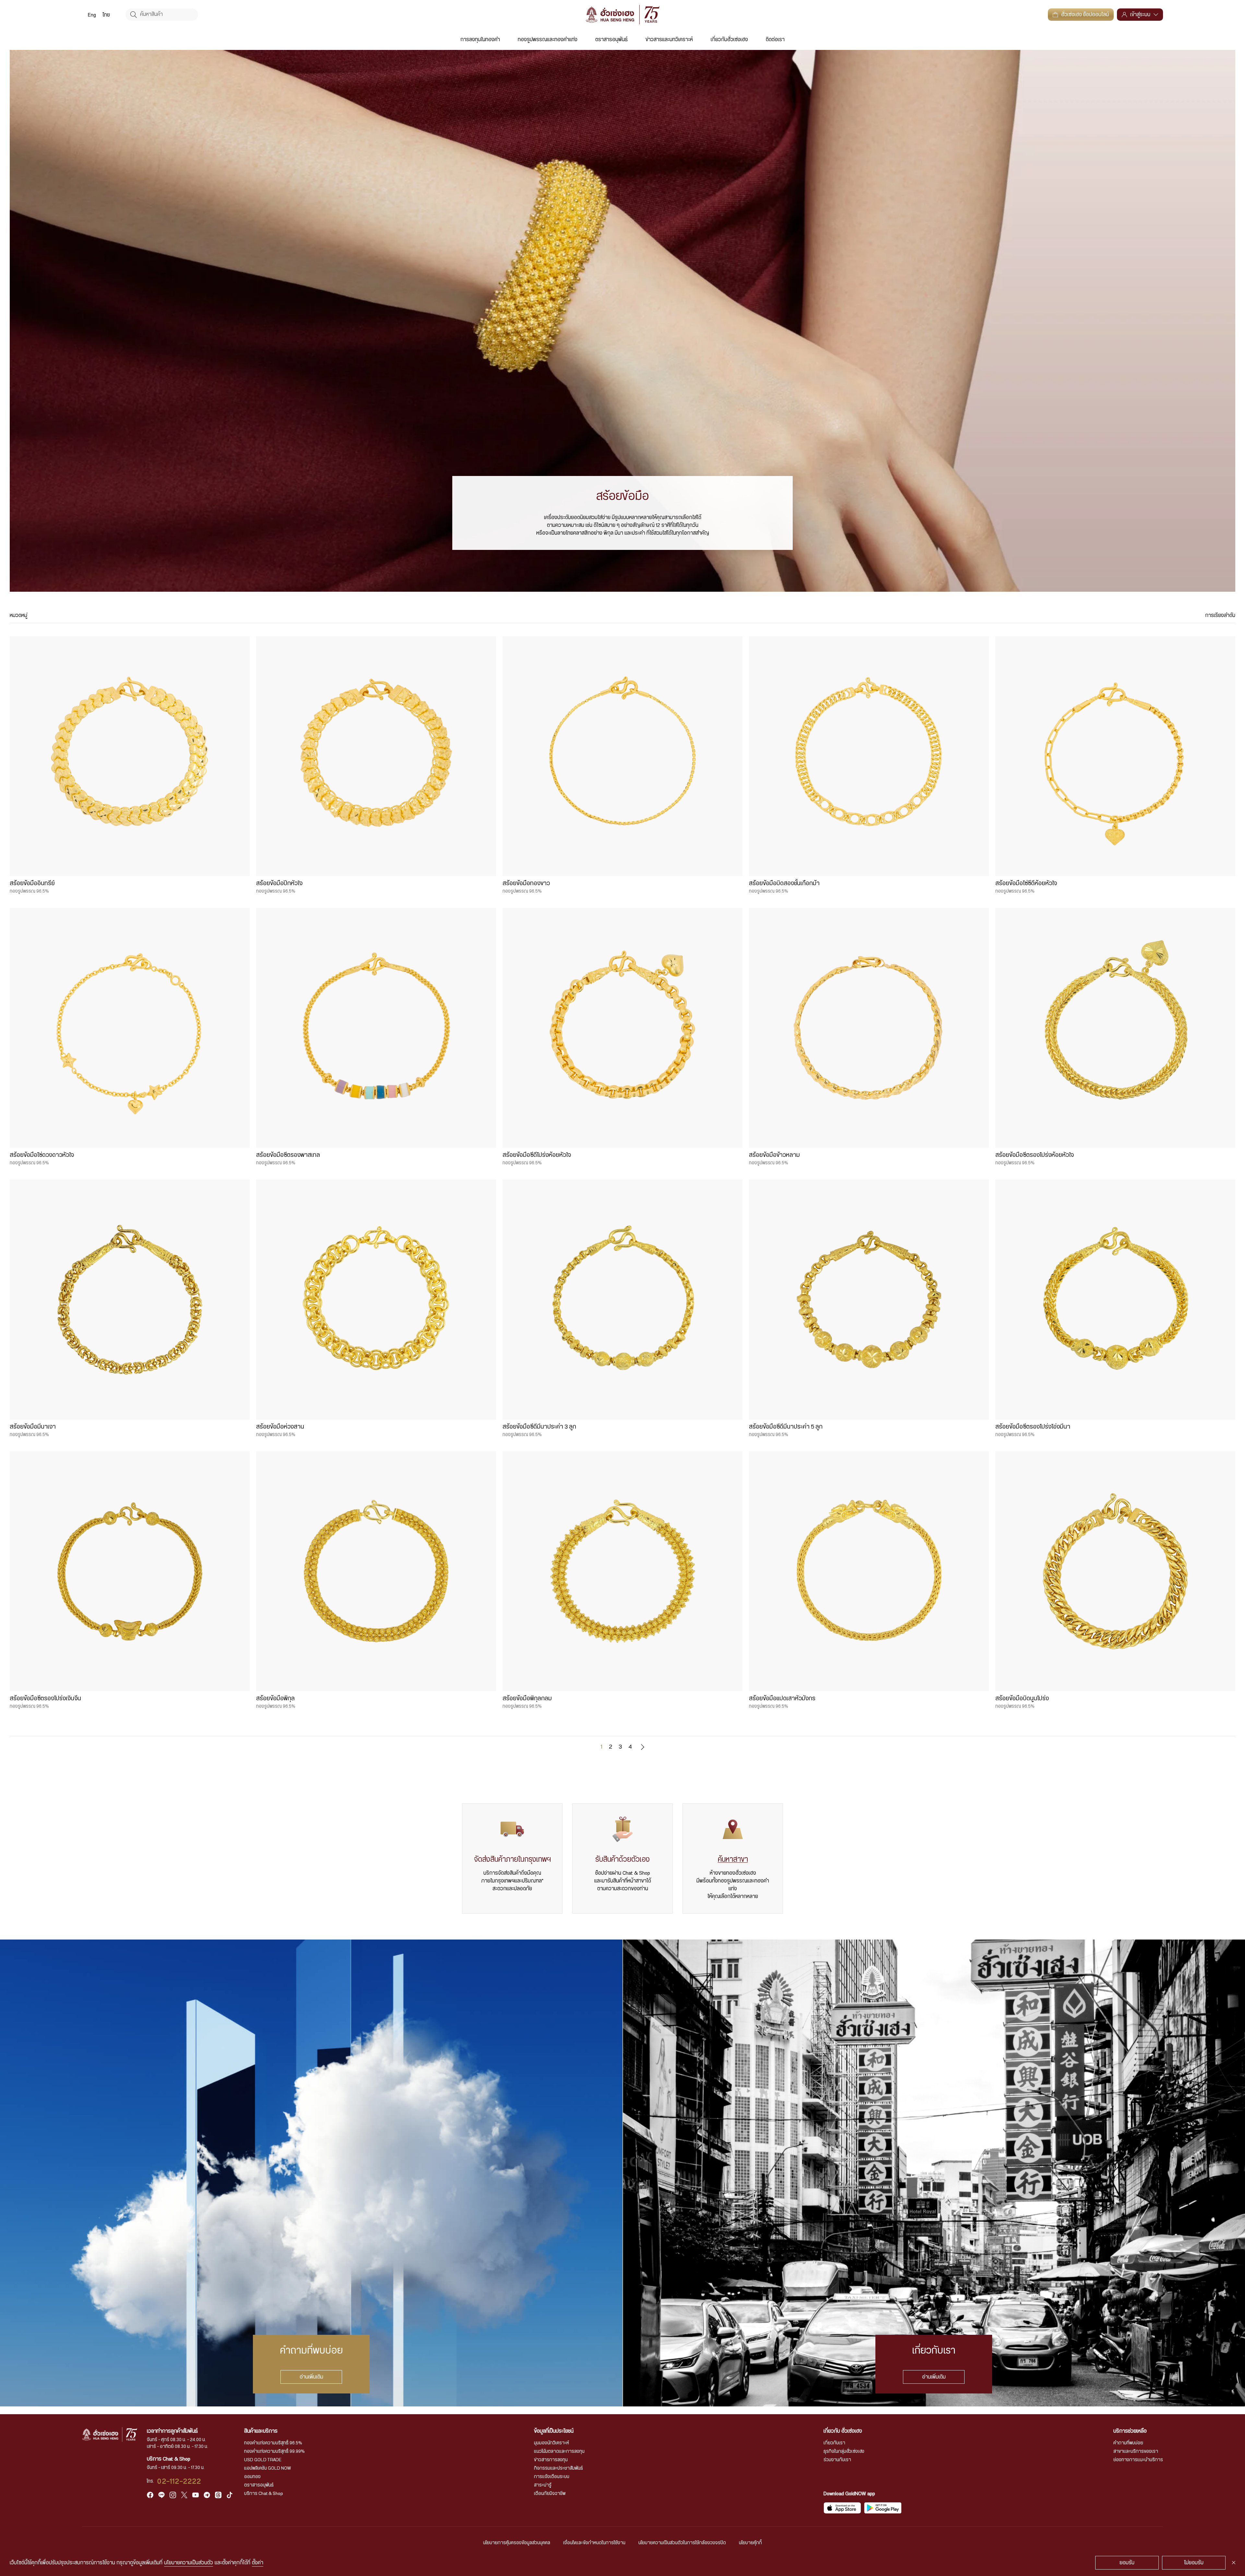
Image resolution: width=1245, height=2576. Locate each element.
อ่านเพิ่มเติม (311, 2377)
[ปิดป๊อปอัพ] (1234, 2563)
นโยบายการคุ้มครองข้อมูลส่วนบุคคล (517, 2543)
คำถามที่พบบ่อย (1128, 2443)
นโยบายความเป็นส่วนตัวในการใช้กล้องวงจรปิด (682, 2543)
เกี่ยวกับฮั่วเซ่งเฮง (729, 40)
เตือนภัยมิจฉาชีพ (550, 2494)
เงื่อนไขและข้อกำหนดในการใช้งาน (594, 2543)
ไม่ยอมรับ (1194, 2563)
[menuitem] (92, 15)
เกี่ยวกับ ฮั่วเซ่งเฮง (843, 2431)
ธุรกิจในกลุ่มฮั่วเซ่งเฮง (844, 2451)
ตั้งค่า (258, 2563)
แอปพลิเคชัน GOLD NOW (267, 2468)
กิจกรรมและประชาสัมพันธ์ (558, 2468)
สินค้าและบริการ (261, 2431)
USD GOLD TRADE (263, 2460)
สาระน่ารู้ (543, 2485)
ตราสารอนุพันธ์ (611, 40)
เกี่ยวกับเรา (834, 2443)
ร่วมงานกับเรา (837, 2460)
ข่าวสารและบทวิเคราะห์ (669, 40)
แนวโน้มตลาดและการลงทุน (559, 2451)
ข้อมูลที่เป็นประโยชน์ (554, 2431)
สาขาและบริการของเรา (1136, 2451)
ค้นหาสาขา (733, 1859)
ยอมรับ (1127, 2563)
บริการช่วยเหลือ (1130, 2431)
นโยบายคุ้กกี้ (750, 2543)
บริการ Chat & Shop (264, 2494)
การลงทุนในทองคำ (480, 40)
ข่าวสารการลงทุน (551, 2460)
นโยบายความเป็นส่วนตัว (189, 2563)
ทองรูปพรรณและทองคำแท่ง (548, 40)
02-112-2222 (179, 2481)
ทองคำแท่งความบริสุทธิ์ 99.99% (274, 2451)
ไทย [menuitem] (106, 15)
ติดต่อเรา (775, 40)
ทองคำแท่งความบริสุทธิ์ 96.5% (273, 2443)
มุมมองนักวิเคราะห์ (551, 2443)
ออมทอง (252, 2477)
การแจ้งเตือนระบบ (552, 2477)
